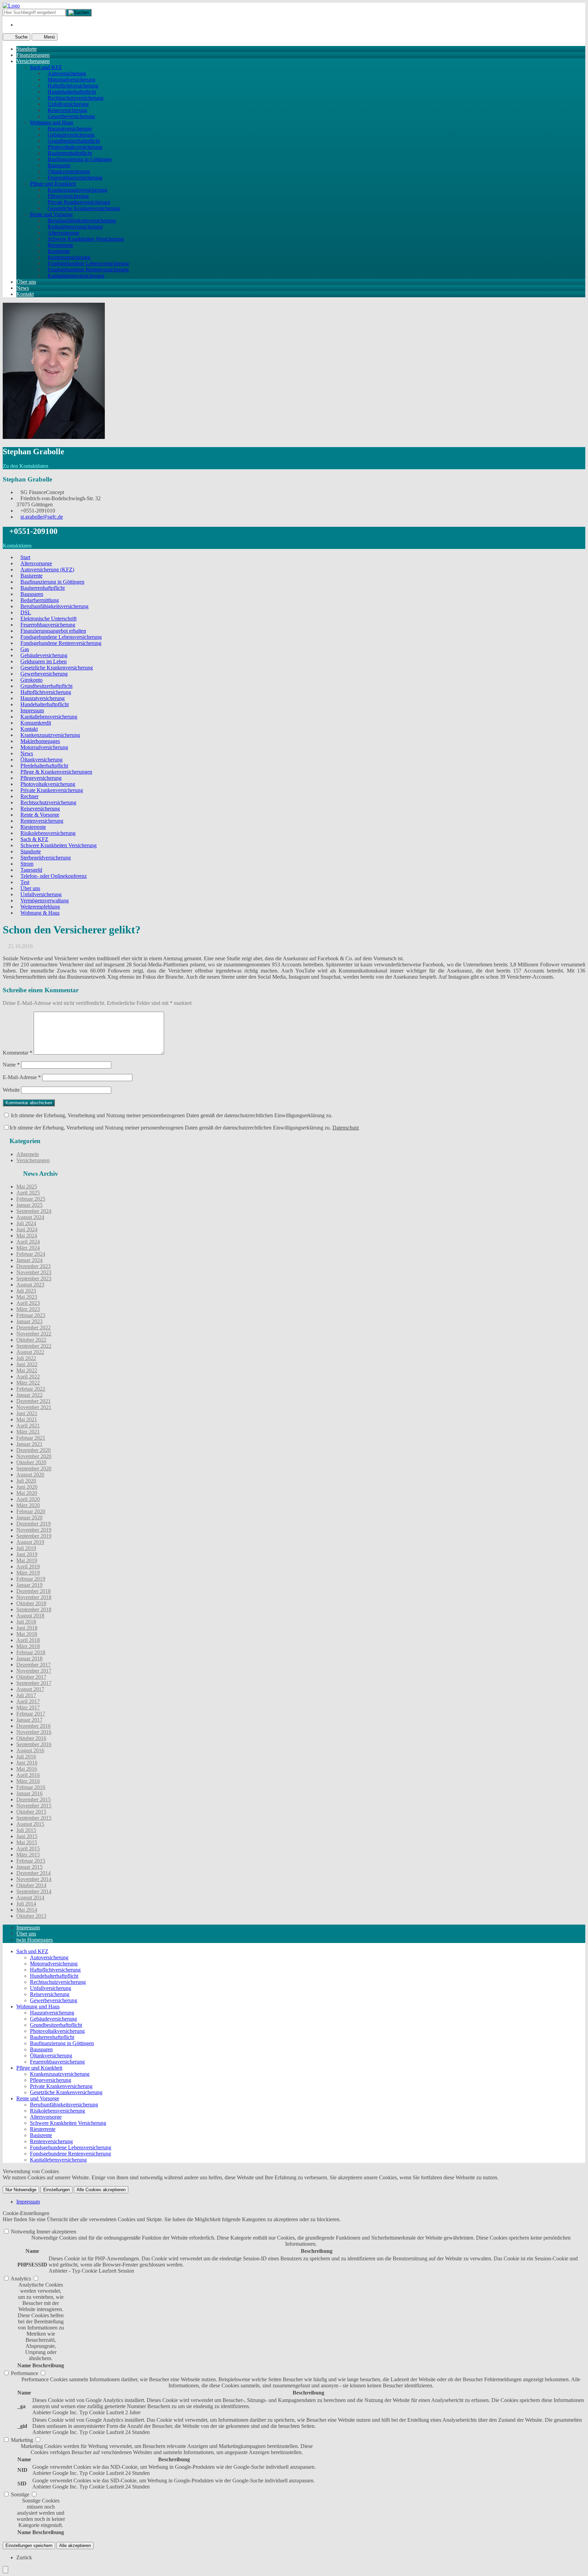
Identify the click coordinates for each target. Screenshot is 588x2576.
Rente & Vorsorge (40, 815)
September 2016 (34, 1744)
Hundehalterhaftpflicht (72, 92)
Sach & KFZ (34, 839)
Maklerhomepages (40, 741)
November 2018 (34, 1597)
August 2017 (30, 1689)
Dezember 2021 (34, 1401)
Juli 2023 (26, 1291)
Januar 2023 (29, 1321)
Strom (27, 864)
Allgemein (28, 1154)
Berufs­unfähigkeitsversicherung (82, 220)
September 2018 (34, 1609)
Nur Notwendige (21, 2190)
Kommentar (18, 1053)
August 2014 (30, 1898)
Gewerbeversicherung (71, 116)
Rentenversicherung (69, 257)
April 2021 (28, 1426)
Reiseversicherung (67, 110)
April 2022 (28, 1377)
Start (25, 557)
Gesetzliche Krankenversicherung (84, 208)
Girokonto (31, 680)
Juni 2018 (27, 1628)
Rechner (29, 796)
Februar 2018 (31, 1652)
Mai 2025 (27, 1187)
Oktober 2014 (31, 1885)
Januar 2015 (29, 1867)
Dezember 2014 (34, 1873)
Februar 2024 (31, 1254)
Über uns (26, 282)
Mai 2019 (27, 1560)
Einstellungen (56, 2190)
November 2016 (34, 1732)
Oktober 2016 (31, 1738)
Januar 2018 (29, 1658)
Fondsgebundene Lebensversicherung (88, 263)
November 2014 (34, 1879)
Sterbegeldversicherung (46, 858)
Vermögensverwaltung (45, 900)
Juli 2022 (26, 1358)
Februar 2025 (31, 1199)
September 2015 (34, 1818)
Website (11, 1090)
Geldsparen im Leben (44, 661)
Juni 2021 (27, 1413)
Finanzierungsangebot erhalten (53, 631)
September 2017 (34, 1683)
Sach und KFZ (46, 67)
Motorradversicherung (71, 80)
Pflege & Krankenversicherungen (56, 772)
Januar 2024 (29, 1260)
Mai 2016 (27, 1769)
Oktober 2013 (31, 1916)
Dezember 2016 (34, 1726)
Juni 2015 (27, 1836)
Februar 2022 (31, 1389)
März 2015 (28, 1855)
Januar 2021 (29, 1444)
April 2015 (28, 1848)
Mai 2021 (27, 1419)
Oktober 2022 (31, 1340)
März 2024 (28, 1248)
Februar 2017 (31, 1714)
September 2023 (34, 1278)
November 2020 (34, 1456)
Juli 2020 (26, 1481)
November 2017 (34, 1671)
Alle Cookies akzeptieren (101, 2190)
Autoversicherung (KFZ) (47, 570)
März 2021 (28, 1432)
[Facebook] (18, 25)
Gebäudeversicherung (71, 135)
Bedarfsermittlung (40, 600)
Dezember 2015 (34, 1799)
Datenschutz (346, 1128)
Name (11, 1065)
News (23, 288)
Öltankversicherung (69, 171)
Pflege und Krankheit (53, 184)
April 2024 (28, 1242)
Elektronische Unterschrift (48, 619)
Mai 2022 (27, 1370)
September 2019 (34, 1536)
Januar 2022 (29, 1395)
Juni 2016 (27, 1763)
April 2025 (28, 1193)
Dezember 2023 (34, 1266)
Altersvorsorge (63, 233)
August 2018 (30, 1616)
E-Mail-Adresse (22, 1077)
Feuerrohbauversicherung (75, 178)
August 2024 (30, 1217)
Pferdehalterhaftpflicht (44, 766)
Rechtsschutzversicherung (76, 98)
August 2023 (30, 1285)
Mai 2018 (27, 1634)
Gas (25, 649)
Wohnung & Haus (40, 913)
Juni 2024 (27, 1229)
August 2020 (30, 1475)
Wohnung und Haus (52, 122)
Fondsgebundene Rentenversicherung (88, 270)
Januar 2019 (29, 1585)
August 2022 (30, 1352)
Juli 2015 (26, 1830)
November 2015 (34, 1806)
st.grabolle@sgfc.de (42, 517)
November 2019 (34, 1530)
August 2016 (30, 1750)
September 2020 (34, 1468)
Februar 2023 (31, 1315)
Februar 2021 (31, 1438)
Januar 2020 (29, 1518)
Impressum (32, 710)
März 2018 (28, 1646)
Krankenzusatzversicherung (77, 190)
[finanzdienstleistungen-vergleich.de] (11, 6)
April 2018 (28, 1640)
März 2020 (28, 1505)
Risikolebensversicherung (75, 227)
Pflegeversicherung (68, 196)
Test (25, 882)
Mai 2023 (27, 1297)
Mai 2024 (27, 1236)
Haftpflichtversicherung (73, 86)
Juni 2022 (27, 1364)
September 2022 (34, 1346)
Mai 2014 (27, 1910)
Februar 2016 (31, 1787)
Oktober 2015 (31, 1812)
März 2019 (28, 1573)
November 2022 (34, 1334)
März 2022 (28, 1383)
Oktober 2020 (31, 1462)
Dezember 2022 (34, 1327)
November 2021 (34, 1407)
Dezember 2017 (34, 1665)
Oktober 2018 (31, 1603)
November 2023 (34, 1272)
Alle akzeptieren (75, 2546)
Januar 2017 (29, 1720)
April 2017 (28, 1701)
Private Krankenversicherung (79, 202)
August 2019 (30, 1542)
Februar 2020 (31, 1511)
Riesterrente (60, 245)
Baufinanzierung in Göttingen (80, 159)
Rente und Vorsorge (51, 214)
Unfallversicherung (68, 104)
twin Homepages (35, 1940)
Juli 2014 (26, 1904)
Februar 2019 (31, 1579)
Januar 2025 (29, 1205)
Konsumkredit (36, 723)
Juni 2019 (27, 1554)
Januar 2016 (29, 1793)
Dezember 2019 (34, 1524)
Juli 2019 (26, 1548)
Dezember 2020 (34, 1450)
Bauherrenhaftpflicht (70, 153)
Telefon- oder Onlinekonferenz (54, 876)
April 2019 (28, 1567)
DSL (26, 612)
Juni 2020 (27, 1487)
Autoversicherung (67, 73)
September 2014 (34, 1891)
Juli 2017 (26, 1695)
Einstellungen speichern (29, 2546)
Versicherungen (33, 61)
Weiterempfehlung (40, 907)
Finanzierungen (33, 55)
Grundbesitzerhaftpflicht (74, 141)
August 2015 (30, 1824)
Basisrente (59, 251)
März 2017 (28, 1708)
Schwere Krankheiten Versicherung (86, 239)
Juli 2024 (26, 1223)
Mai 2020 (27, 1493)
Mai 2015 (27, 1842)
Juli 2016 (26, 1757)
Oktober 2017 (31, 1677)
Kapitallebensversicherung (76, 276)
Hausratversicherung (70, 129)
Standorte (27, 49)
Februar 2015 (31, 1861)
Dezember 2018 (34, 1591)
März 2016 (28, 1781)
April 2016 (28, 1775)
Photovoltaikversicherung (75, 147)
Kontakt (25, 294)
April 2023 (28, 1303)
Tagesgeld (31, 870)
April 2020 (28, 1499)
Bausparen (59, 165)
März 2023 (28, 1309)
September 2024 (34, 1211)
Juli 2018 (26, 1622)
